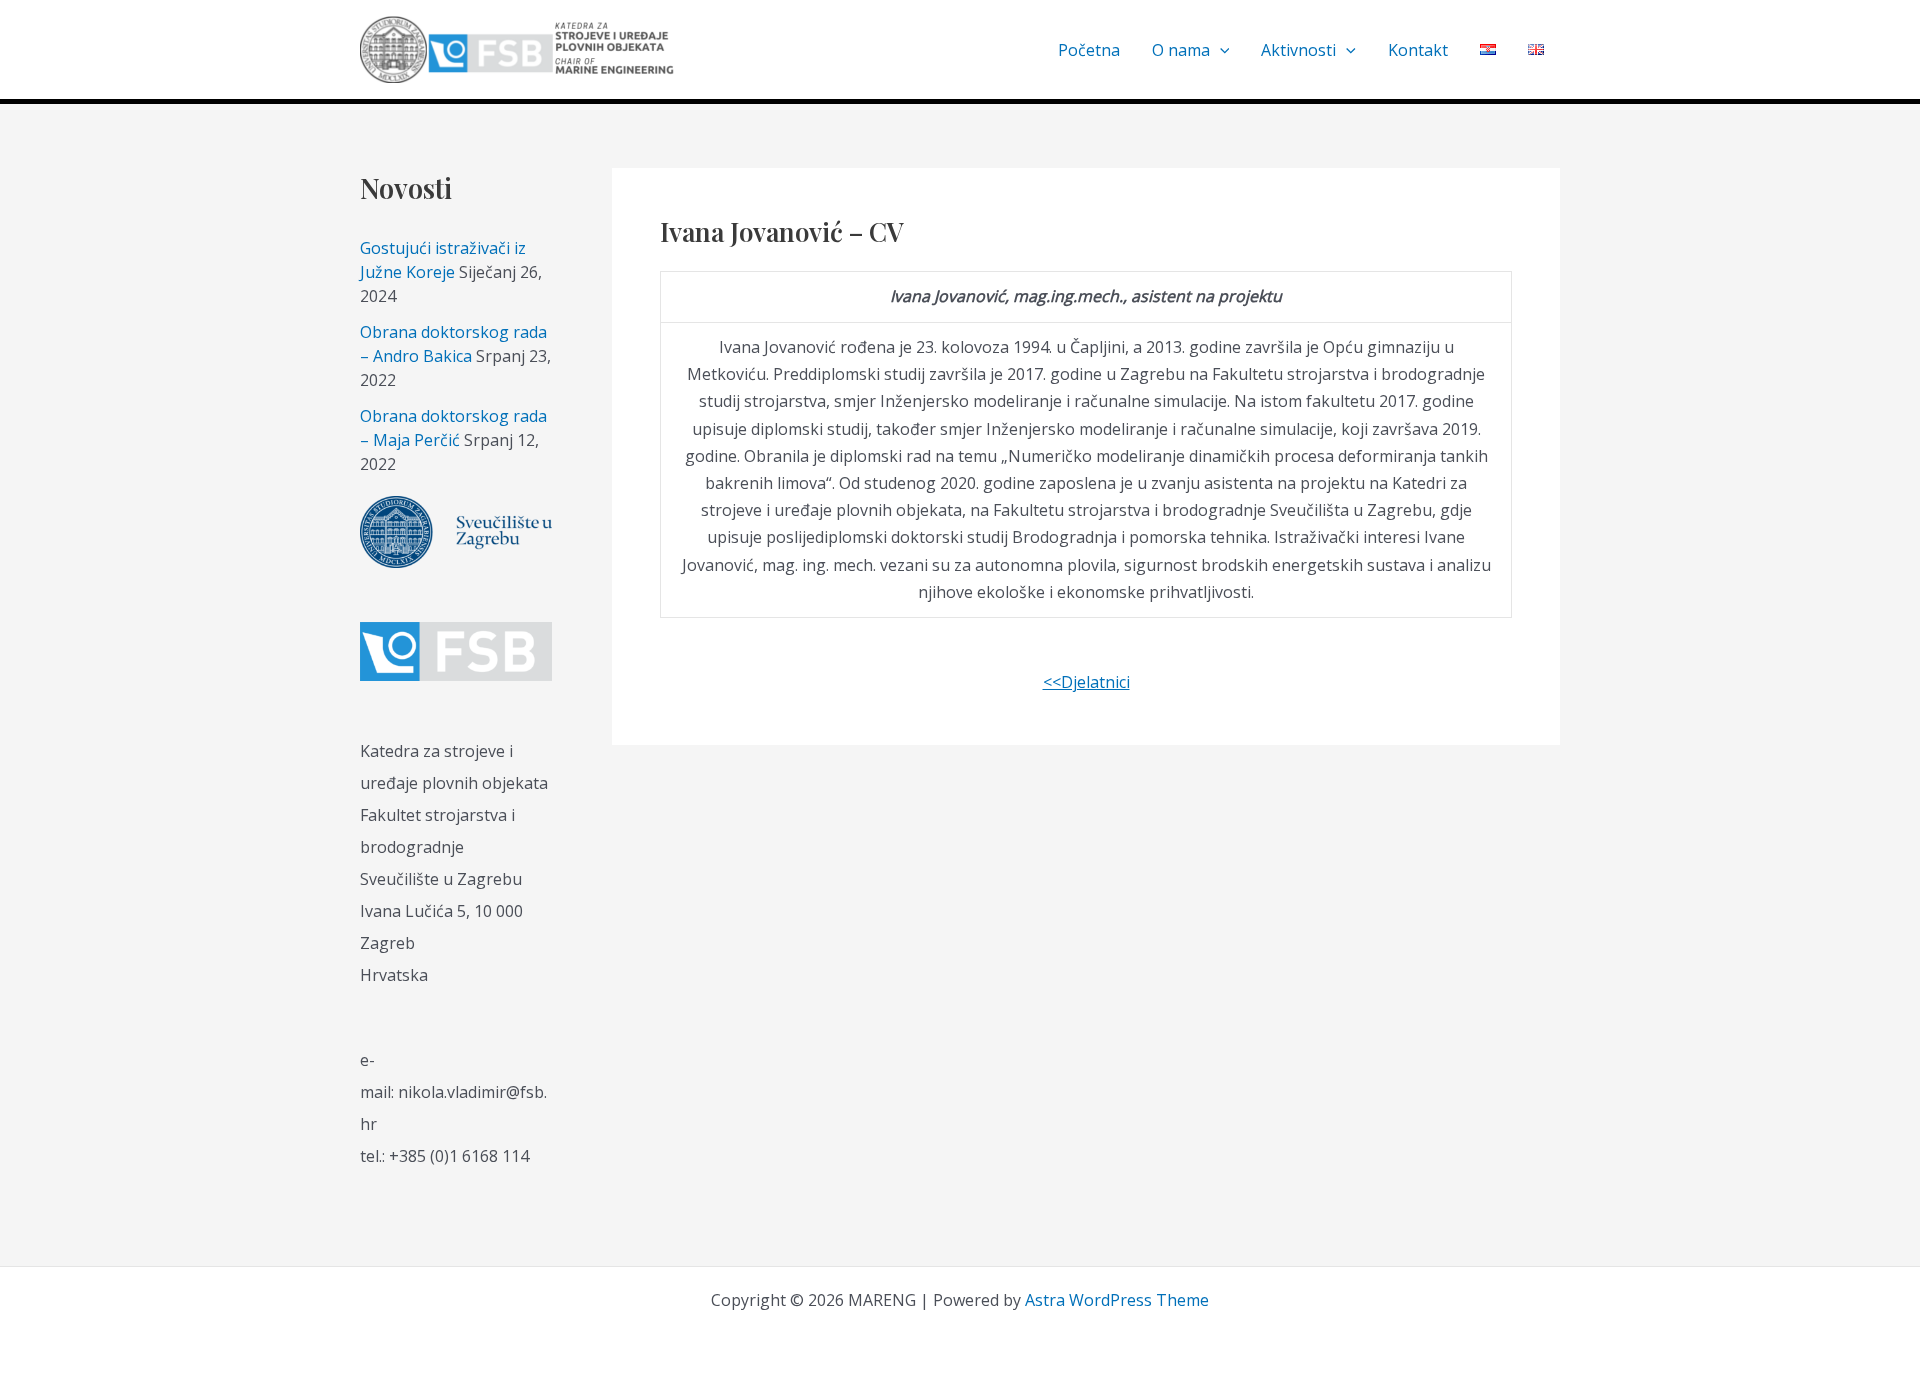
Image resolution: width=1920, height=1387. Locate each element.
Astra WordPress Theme (1117, 1300)
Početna (1089, 50)
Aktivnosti (1298, 50)
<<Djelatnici (1086, 682)
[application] (1220, 50)
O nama (1181, 50)
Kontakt (1418, 50)
